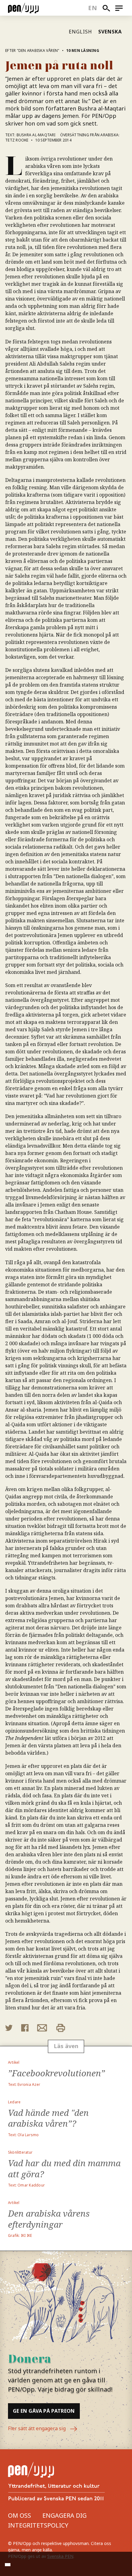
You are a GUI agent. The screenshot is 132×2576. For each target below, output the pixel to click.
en (93, 8)
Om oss (19, 2515)
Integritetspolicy (38, 2525)
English (80, 32)
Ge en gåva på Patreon (44, 2411)
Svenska (110, 32)
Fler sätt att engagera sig (37, 2428)
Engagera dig (64, 2515)
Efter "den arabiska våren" (32, 50)
